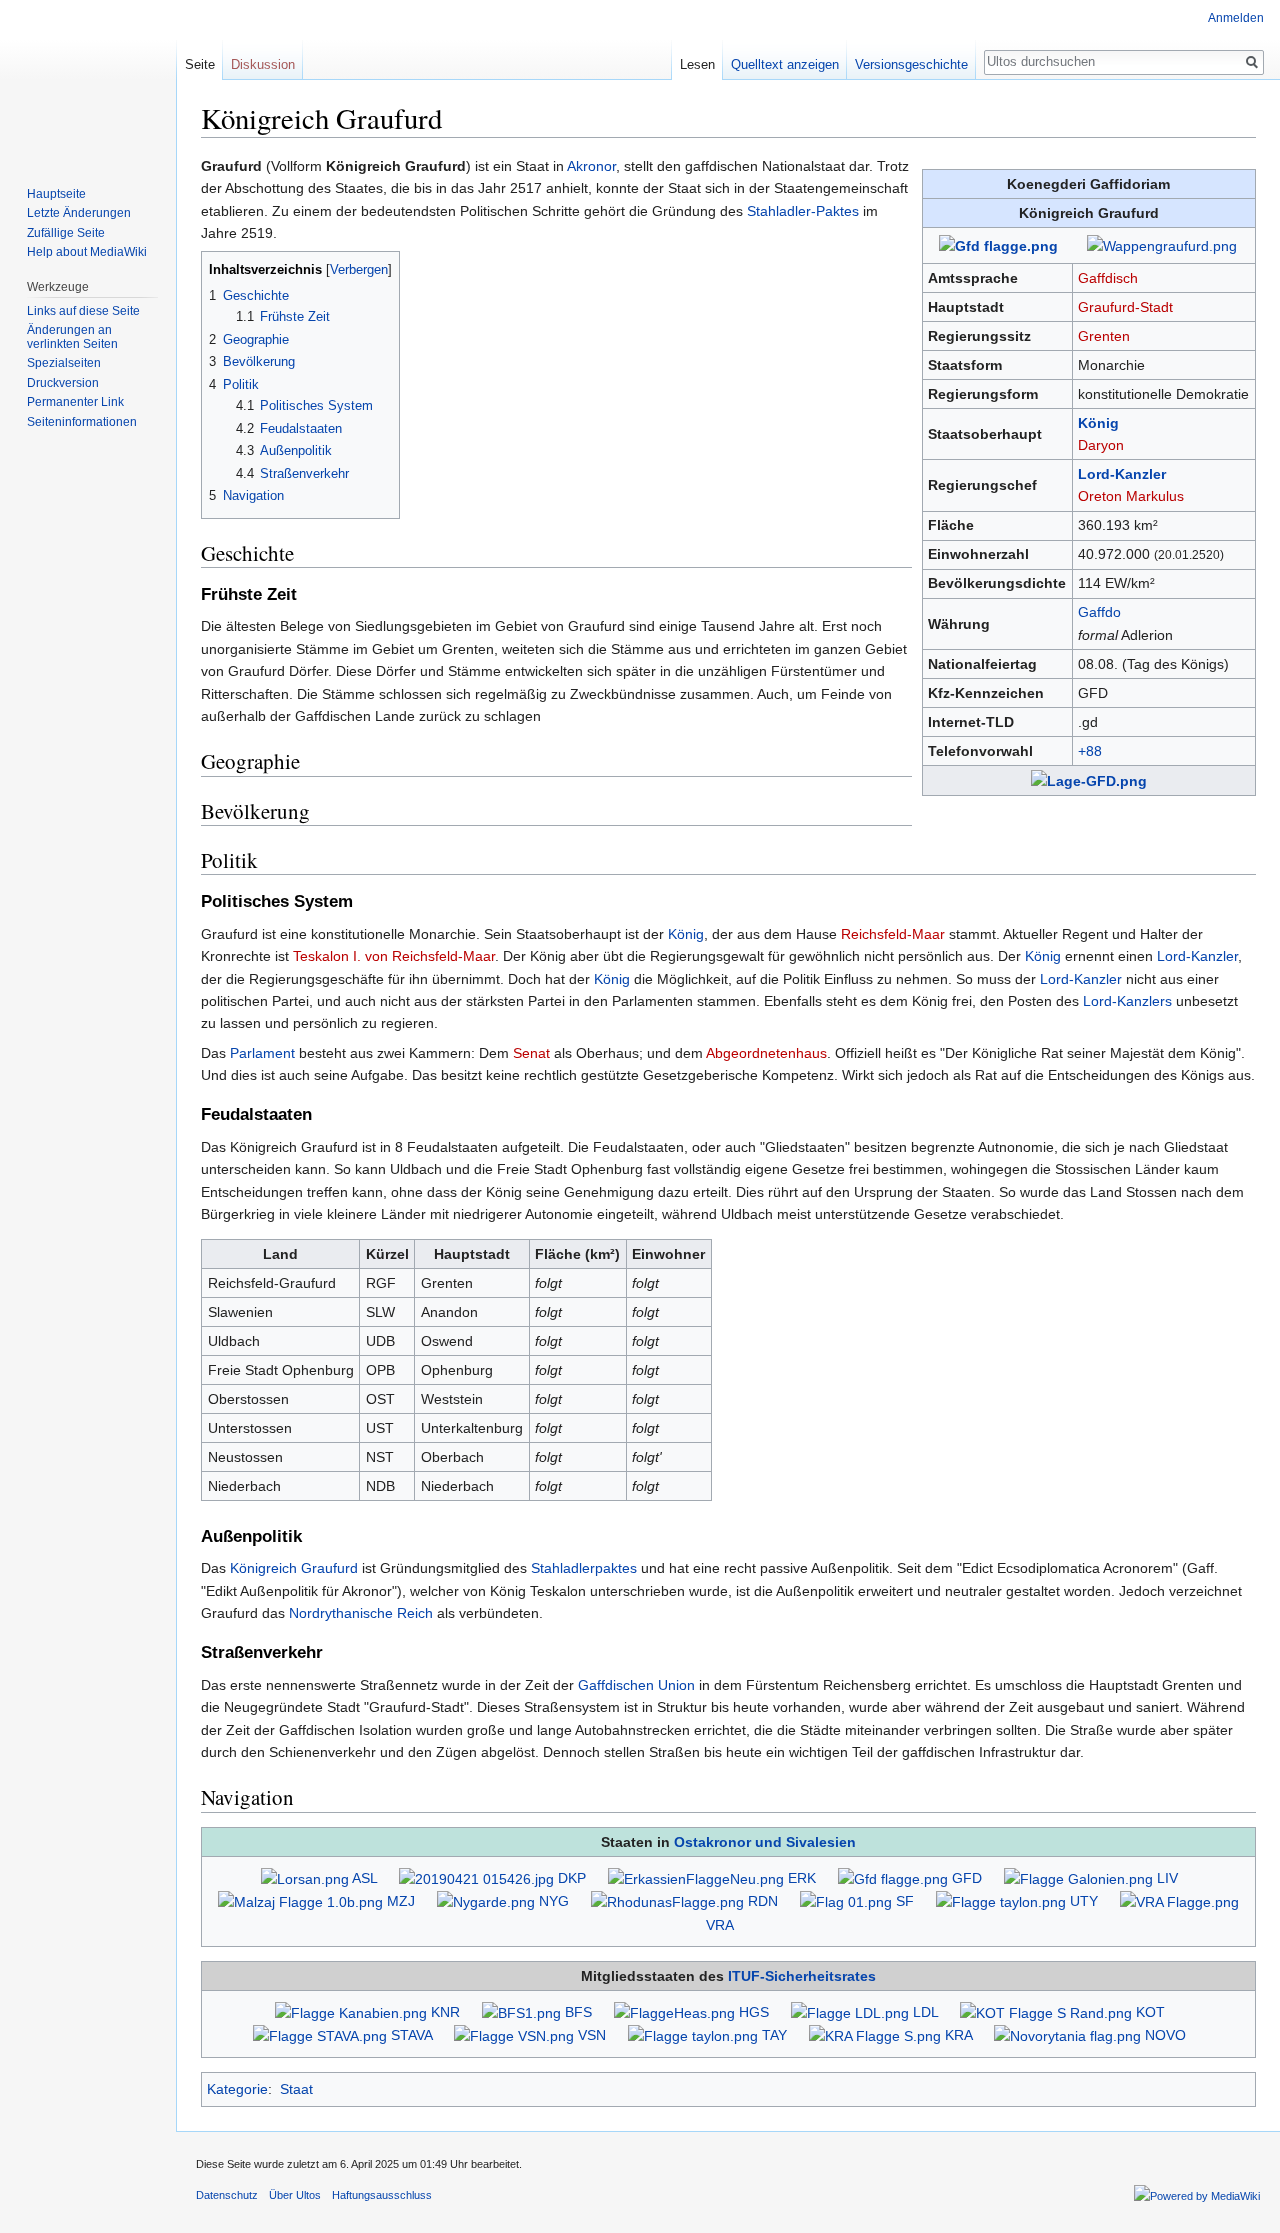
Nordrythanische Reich (361, 1613)
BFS (578, 2012)
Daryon (1101, 445)
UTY (1084, 1901)
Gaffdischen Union (636, 1685)
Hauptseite (56, 194)
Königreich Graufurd (294, 1568)
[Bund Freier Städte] (521, 2012)
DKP (572, 1878)
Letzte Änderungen (79, 213)
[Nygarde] (486, 1901)
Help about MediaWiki (87, 252)
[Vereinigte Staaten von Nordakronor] (514, 2035)
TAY (774, 2035)
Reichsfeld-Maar (893, 934)
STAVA (411, 2035)
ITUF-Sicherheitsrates (802, 1976)
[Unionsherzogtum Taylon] (1001, 1901)
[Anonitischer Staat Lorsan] (305, 1878)
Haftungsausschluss (382, 2195)
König (1098, 423)
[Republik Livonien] (1078, 1878)
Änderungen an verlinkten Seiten (72, 337)
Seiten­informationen (82, 422)
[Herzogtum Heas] (674, 2012)
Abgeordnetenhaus (766, 1053)
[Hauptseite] (88, 80)
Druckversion (63, 383)
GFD (967, 1878)
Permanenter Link (75, 402)
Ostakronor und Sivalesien (765, 1842)
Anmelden (1236, 18)
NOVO (1165, 2035)
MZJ (401, 1901)
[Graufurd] (893, 1878)
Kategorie (237, 2089)
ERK (802, 1878)
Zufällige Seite (66, 233)
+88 (1090, 751)
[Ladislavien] (850, 2012)
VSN (592, 2035)
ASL (364, 1878)
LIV (1167, 1878)
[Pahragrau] (476, 1878)
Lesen (697, 64)
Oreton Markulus (1131, 496)
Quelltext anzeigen (785, 64)
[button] (219, 268)
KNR (445, 2012)
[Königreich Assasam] (875, 2035)
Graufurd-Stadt (1125, 307)
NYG (554, 1901)
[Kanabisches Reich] (351, 2012)
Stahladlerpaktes (584, 1568)
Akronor (591, 166)
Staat (296, 2089)
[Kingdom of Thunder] (1046, 2012)
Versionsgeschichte (911, 64)
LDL (925, 2012)
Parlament (262, 1053)
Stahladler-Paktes (803, 211)
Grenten (1104, 336)
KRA (958, 2035)
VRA (719, 1925)
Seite (200, 64)
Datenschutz (227, 2195)
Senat (531, 1053)
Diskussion (263, 64)
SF (905, 1901)
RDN (763, 1901)
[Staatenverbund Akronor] (320, 2035)
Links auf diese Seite (83, 311)
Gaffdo (1099, 612)
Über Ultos (295, 2195)
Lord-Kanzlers (1127, 1001)
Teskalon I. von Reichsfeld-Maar (394, 956)
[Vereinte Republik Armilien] (1179, 1901)
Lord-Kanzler (1122, 474)
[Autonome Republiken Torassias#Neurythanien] (1067, 2035)
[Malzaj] (300, 1901)
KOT (1150, 2012)
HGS (754, 2012)
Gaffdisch (1108, 278)
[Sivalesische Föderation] (846, 1901)
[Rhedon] (667, 1901)
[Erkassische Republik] (696, 1878)
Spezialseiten (64, 363)
